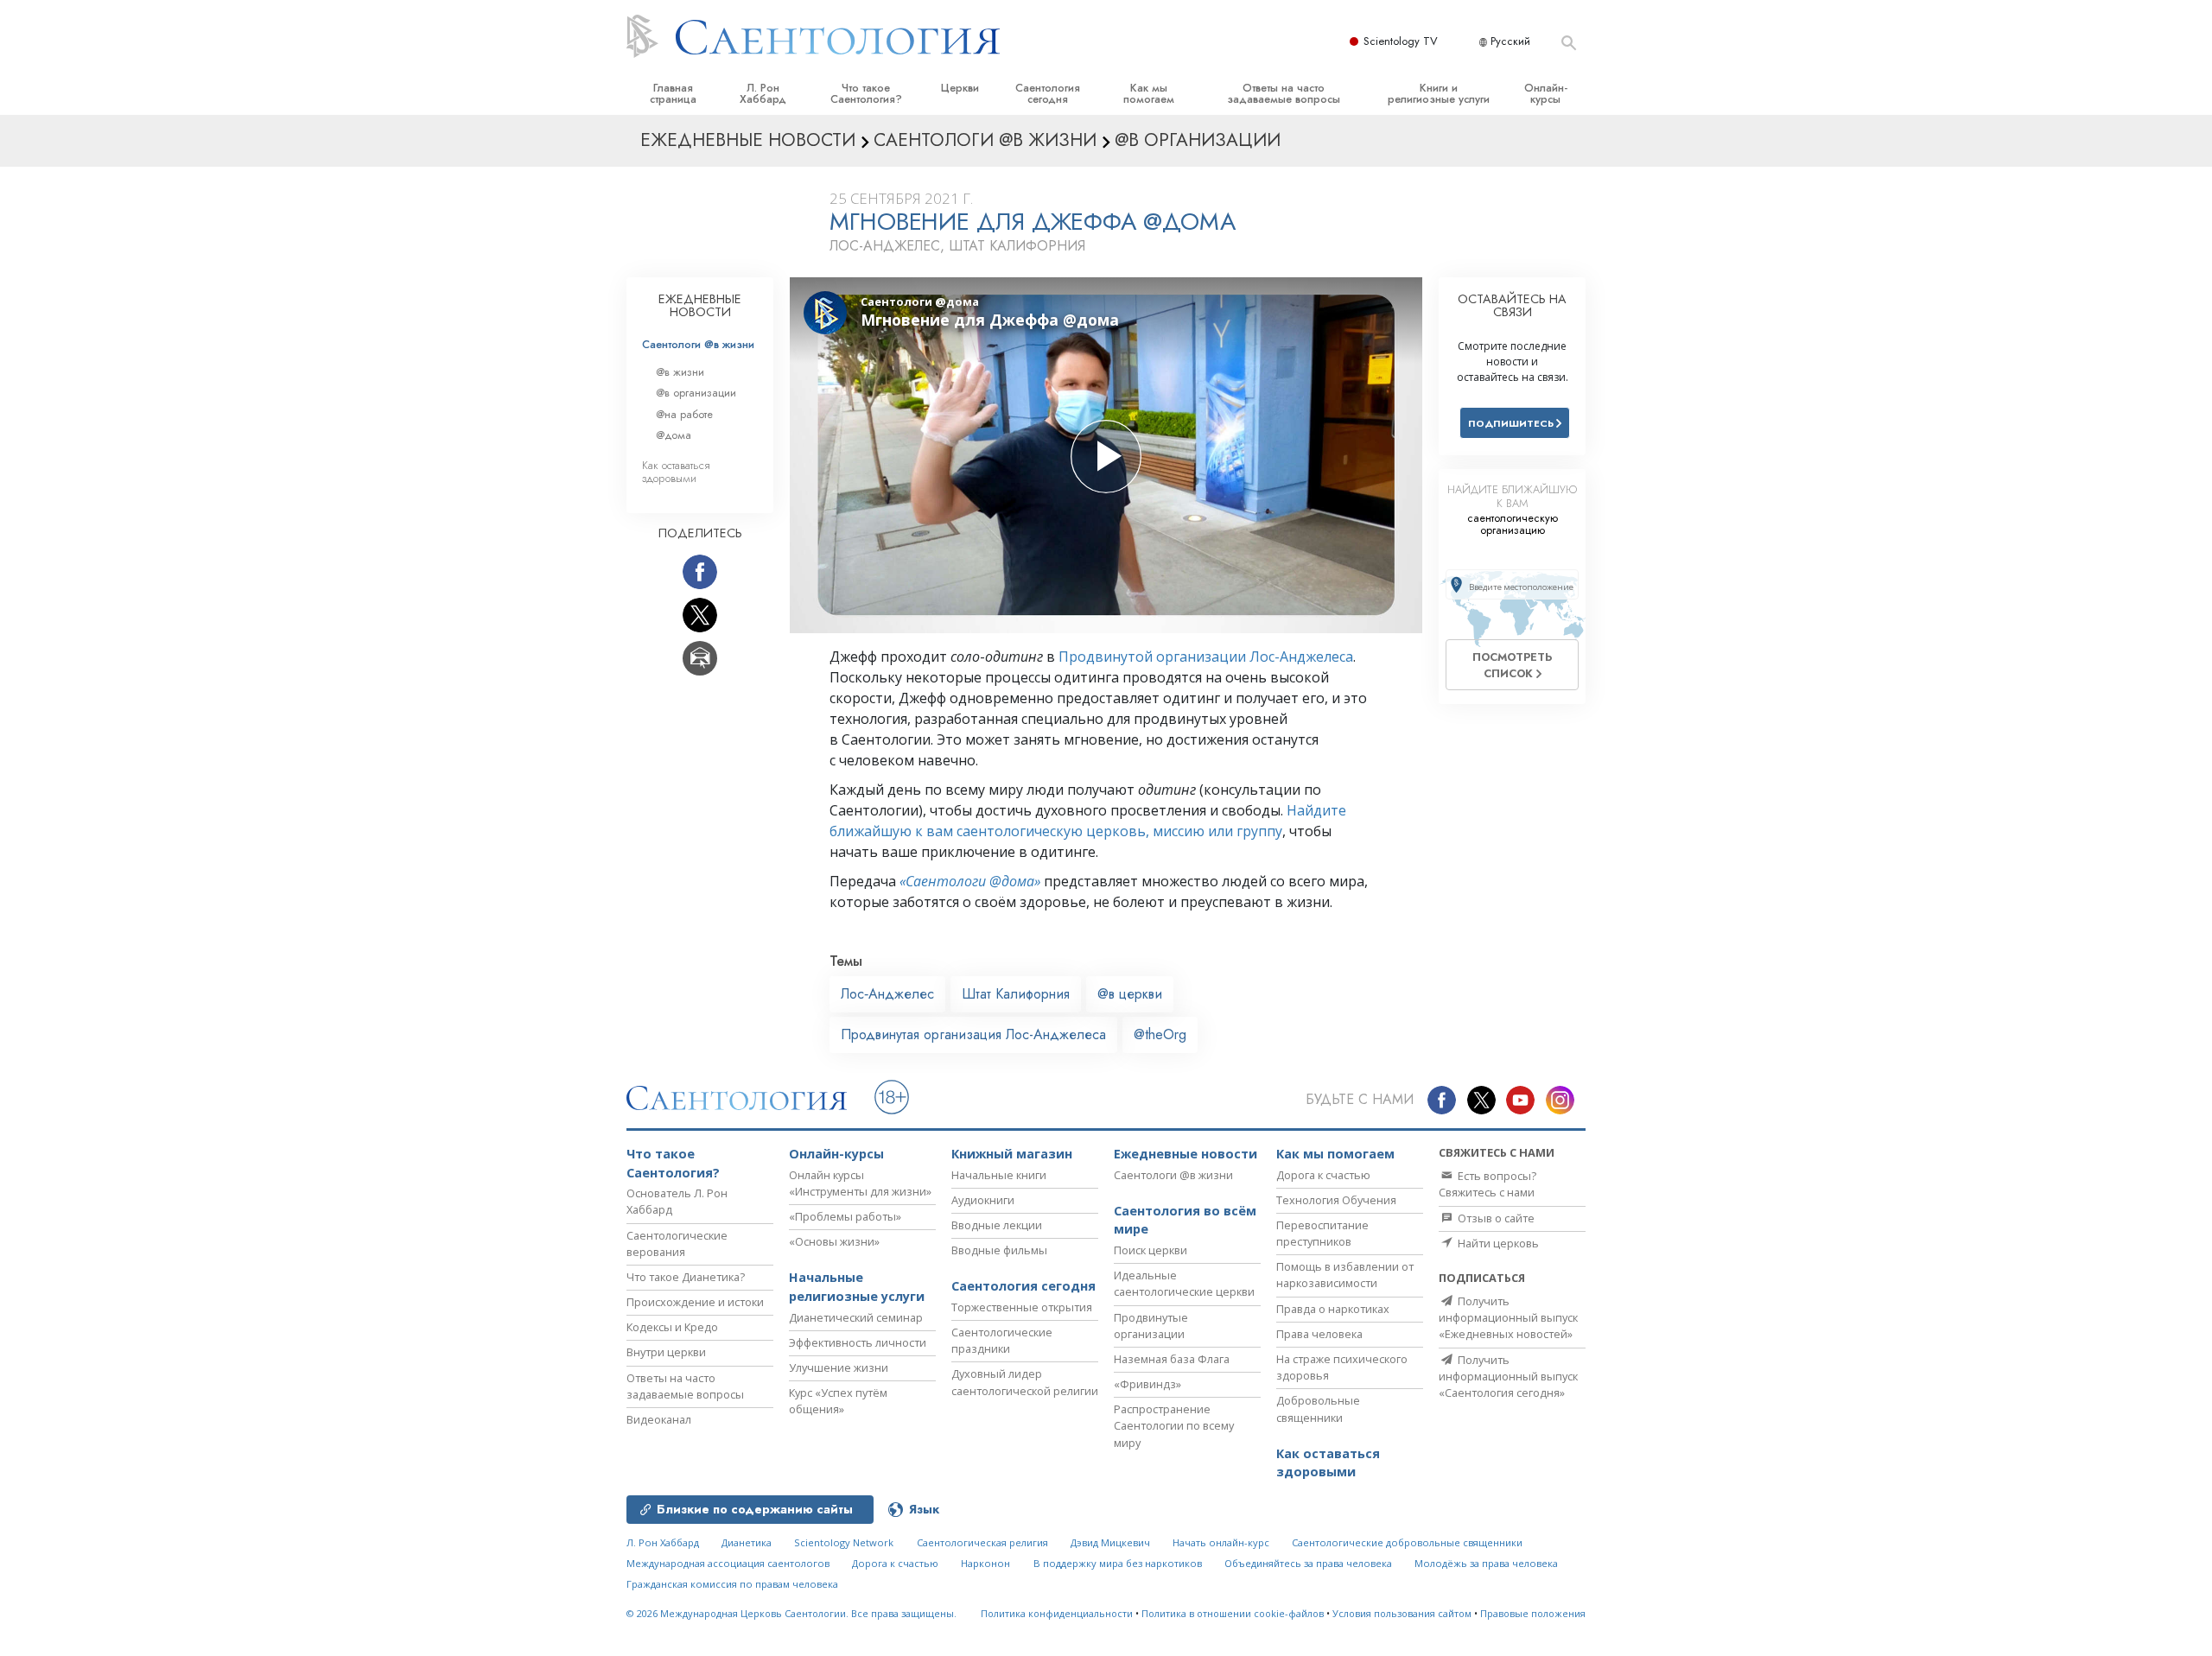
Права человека (1319, 1334)
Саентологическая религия (982, 1542)
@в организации (696, 393)
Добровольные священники (1318, 1409)
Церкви (960, 88)
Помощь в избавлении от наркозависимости (1345, 1275)
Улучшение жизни (839, 1367)
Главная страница (673, 93)
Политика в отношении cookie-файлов (1233, 1613)
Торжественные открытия (1022, 1307)
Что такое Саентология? (866, 93)
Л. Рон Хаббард (763, 93)
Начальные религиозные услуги (857, 1287)
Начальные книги (999, 1175)
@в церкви (1130, 994)
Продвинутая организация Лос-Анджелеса (973, 1034)
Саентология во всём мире (1185, 1220)
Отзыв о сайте (1495, 1218)
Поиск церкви (1150, 1250)
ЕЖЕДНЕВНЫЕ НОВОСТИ (700, 306)
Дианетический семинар (856, 1317)
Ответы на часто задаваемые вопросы (1284, 93)
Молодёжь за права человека (1486, 1563)
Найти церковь (1497, 1243)
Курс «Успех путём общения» (838, 1401)
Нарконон (985, 1563)
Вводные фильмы (999, 1250)
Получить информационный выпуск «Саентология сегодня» (1508, 1376)
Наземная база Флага (1172, 1359)
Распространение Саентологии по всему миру (1174, 1425)
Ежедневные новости (1185, 1154)
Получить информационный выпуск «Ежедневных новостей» (1508, 1317)
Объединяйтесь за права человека (1308, 1563)
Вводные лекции (997, 1225)
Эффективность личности (858, 1342)
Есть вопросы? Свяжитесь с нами (1487, 1184)
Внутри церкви (666, 1352)
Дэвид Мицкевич (1110, 1542)
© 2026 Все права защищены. (791, 1613)
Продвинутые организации (1151, 1326)
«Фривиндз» (1147, 1384)
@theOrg (1160, 1034)
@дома (674, 435)
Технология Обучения (1336, 1200)
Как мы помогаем (1149, 93)
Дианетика (747, 1542)
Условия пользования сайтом (1402, 1613)
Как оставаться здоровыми (676, 472)
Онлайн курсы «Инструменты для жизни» (860, 1183)
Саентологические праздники (1002, 1340)
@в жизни (680, 372)
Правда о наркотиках (1333, 1309)
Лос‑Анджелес (887, 994)
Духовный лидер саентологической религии (1025, 1382)
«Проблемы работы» (845, 1216)
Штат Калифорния (1016, 994)
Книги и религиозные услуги (1439, 93)
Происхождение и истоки (695, 1302)
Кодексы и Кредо (672, 1327)
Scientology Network (844, 1542)
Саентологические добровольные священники (1407, 1542)
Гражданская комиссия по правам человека (732, 1584)
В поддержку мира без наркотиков (1118, 1563)
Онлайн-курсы (1546, 93)
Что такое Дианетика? (686, 1277)
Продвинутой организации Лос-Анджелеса (1206, 657)
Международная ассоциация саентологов (728, 1563)
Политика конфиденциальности (1057, 1613)
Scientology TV (1401, 41)
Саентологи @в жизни (698, 344)
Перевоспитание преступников (1322, 1233)
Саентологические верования (677, 1244)
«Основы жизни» (834, 1241)
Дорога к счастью (1323, 1175)
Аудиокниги (983, 1200)
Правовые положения (1533, 1613)
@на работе (684, 414)
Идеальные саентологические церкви (1184, 1283)
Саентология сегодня (1048, 93)
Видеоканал (659, 1419)
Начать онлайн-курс (1221, 1542)
